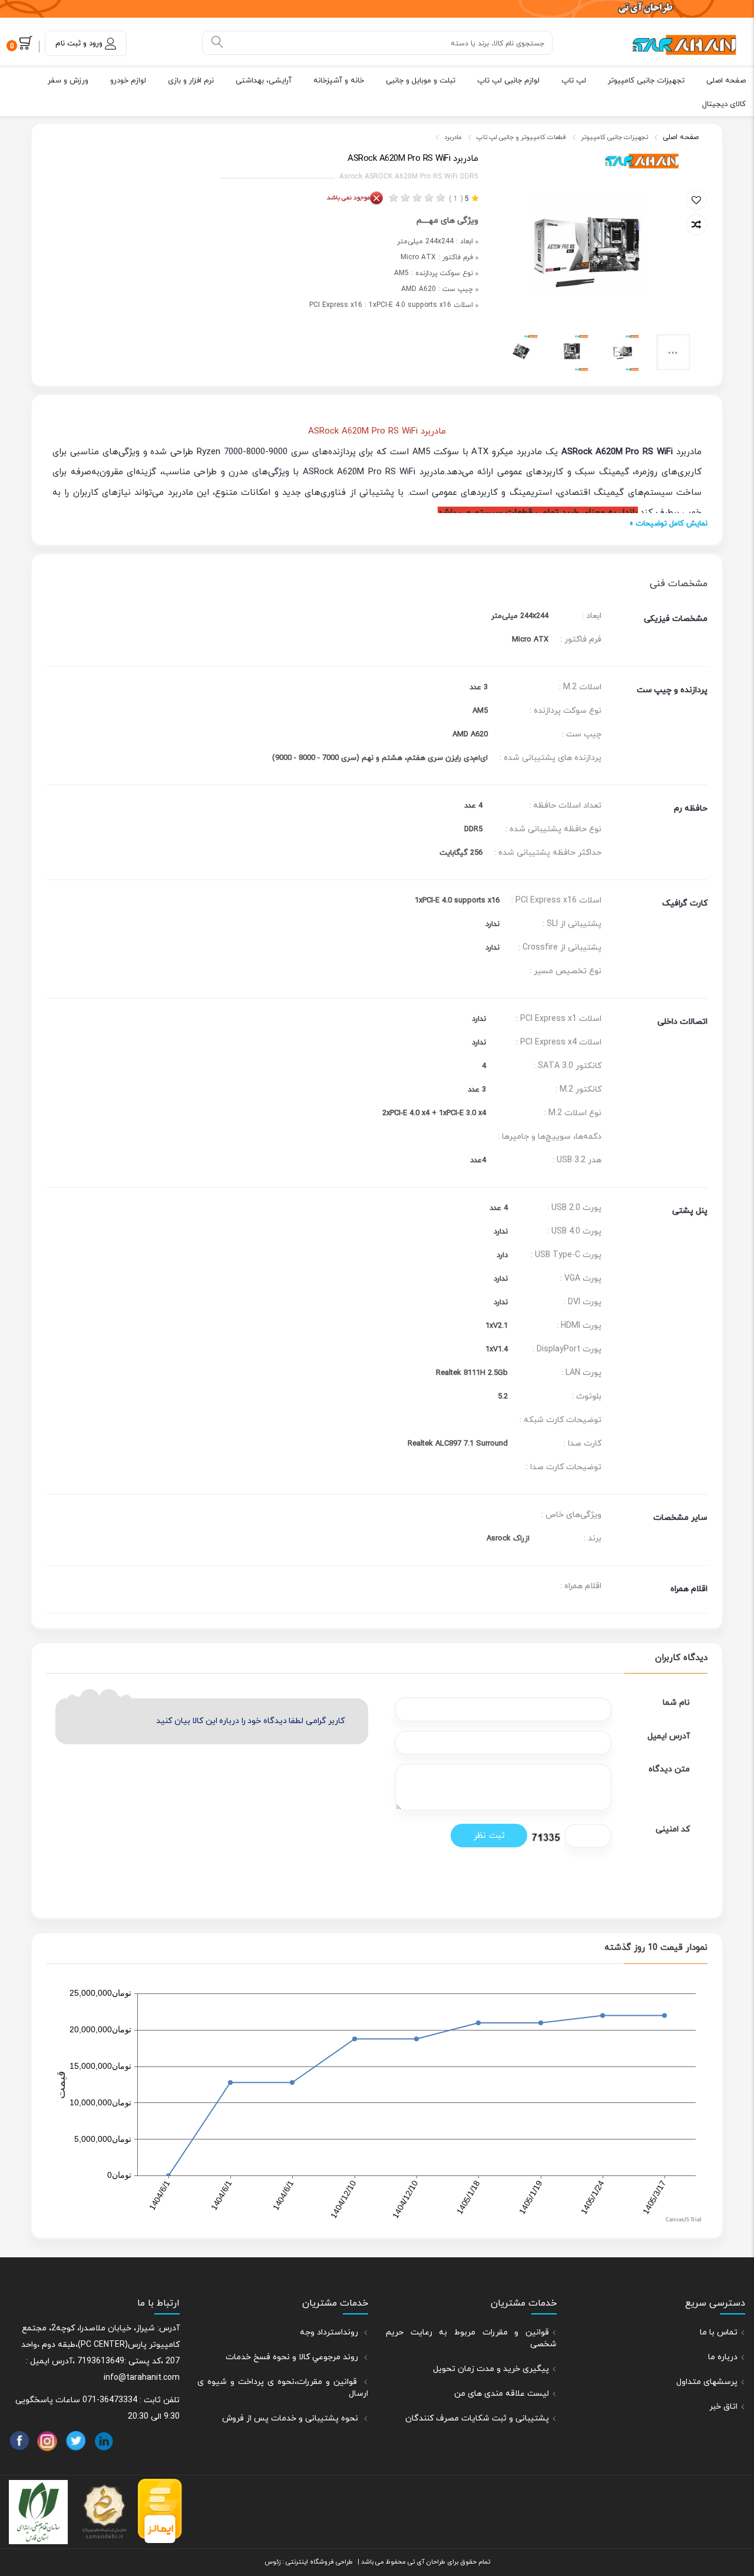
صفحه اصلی (726, 81)
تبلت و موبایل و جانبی (421, 81)
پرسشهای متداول (707, 2382)
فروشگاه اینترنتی (309, 2562)
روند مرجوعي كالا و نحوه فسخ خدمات (293, 2357)
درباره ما (723, 2357)
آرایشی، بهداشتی (264, 81)
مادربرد (453, 137)
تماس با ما (719, 2332)
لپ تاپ (574, 81)
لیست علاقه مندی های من (502, 2394)
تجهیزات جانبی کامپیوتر (646, 81)
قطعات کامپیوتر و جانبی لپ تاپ (521, 137)
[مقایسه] (696, 225)
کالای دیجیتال (724, 104)
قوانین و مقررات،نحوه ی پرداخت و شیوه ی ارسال (283, 2388)
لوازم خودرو (128, 81)
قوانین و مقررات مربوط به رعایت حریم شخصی (471, 2338)
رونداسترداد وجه (330, 2332)
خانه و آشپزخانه (339, 81)
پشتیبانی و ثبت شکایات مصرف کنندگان (477, 2418)
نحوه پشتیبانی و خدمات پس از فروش (291, 2418)
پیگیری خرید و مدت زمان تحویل (491, 2369)
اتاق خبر (723, 2407)
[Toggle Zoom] (504, 159)
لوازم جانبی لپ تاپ (508, 81)
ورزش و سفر (68, 81)
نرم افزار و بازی (191, 81)
